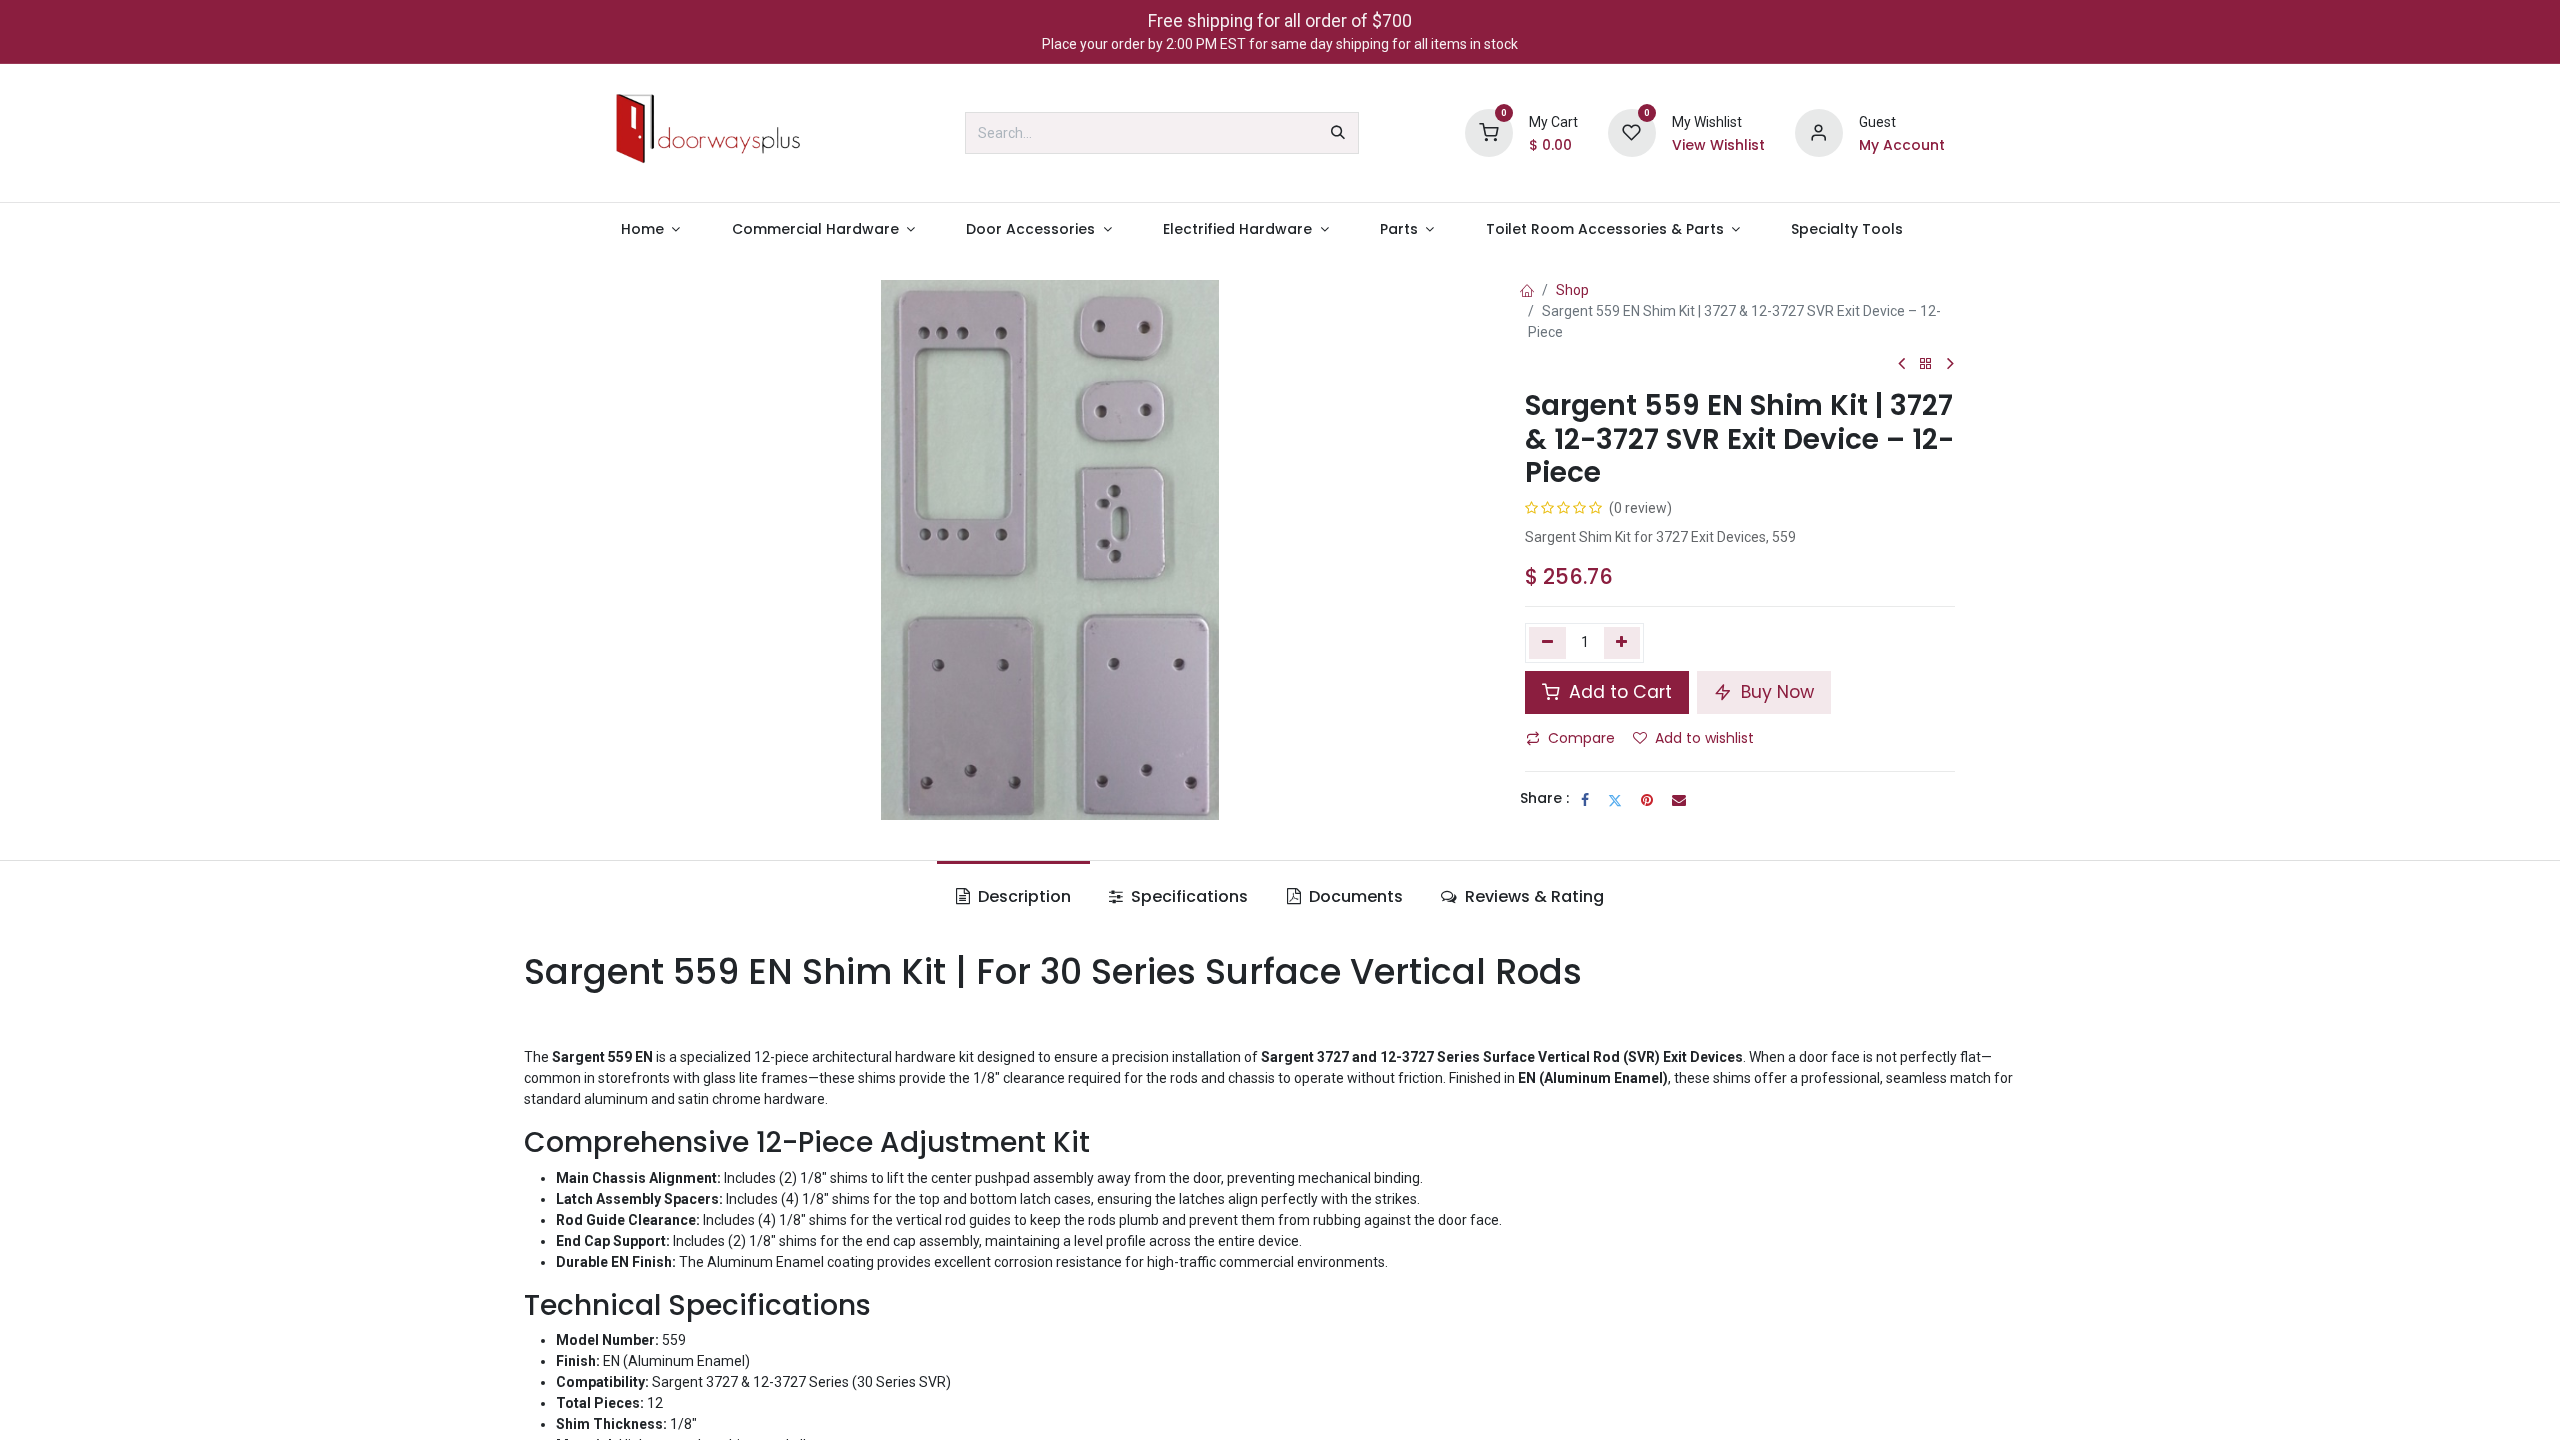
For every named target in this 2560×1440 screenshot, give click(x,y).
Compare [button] (1581, 738)
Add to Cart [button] (1618, 692)
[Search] (1338, 133)
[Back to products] (1926, 364)
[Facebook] (1585, 800)
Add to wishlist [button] (1704, 738)
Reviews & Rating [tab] (1532, 896)
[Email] (1679, 800)
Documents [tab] (1354, 896)
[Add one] (1622, 643)
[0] (1489, 132)
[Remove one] (1547, 643)
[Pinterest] (1647, 800)
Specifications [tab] (1187, 896)
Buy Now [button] (1775, 692)
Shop (1572, 290)
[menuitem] (650, 229)
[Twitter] (1615, 800)
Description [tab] (1022, 896)
